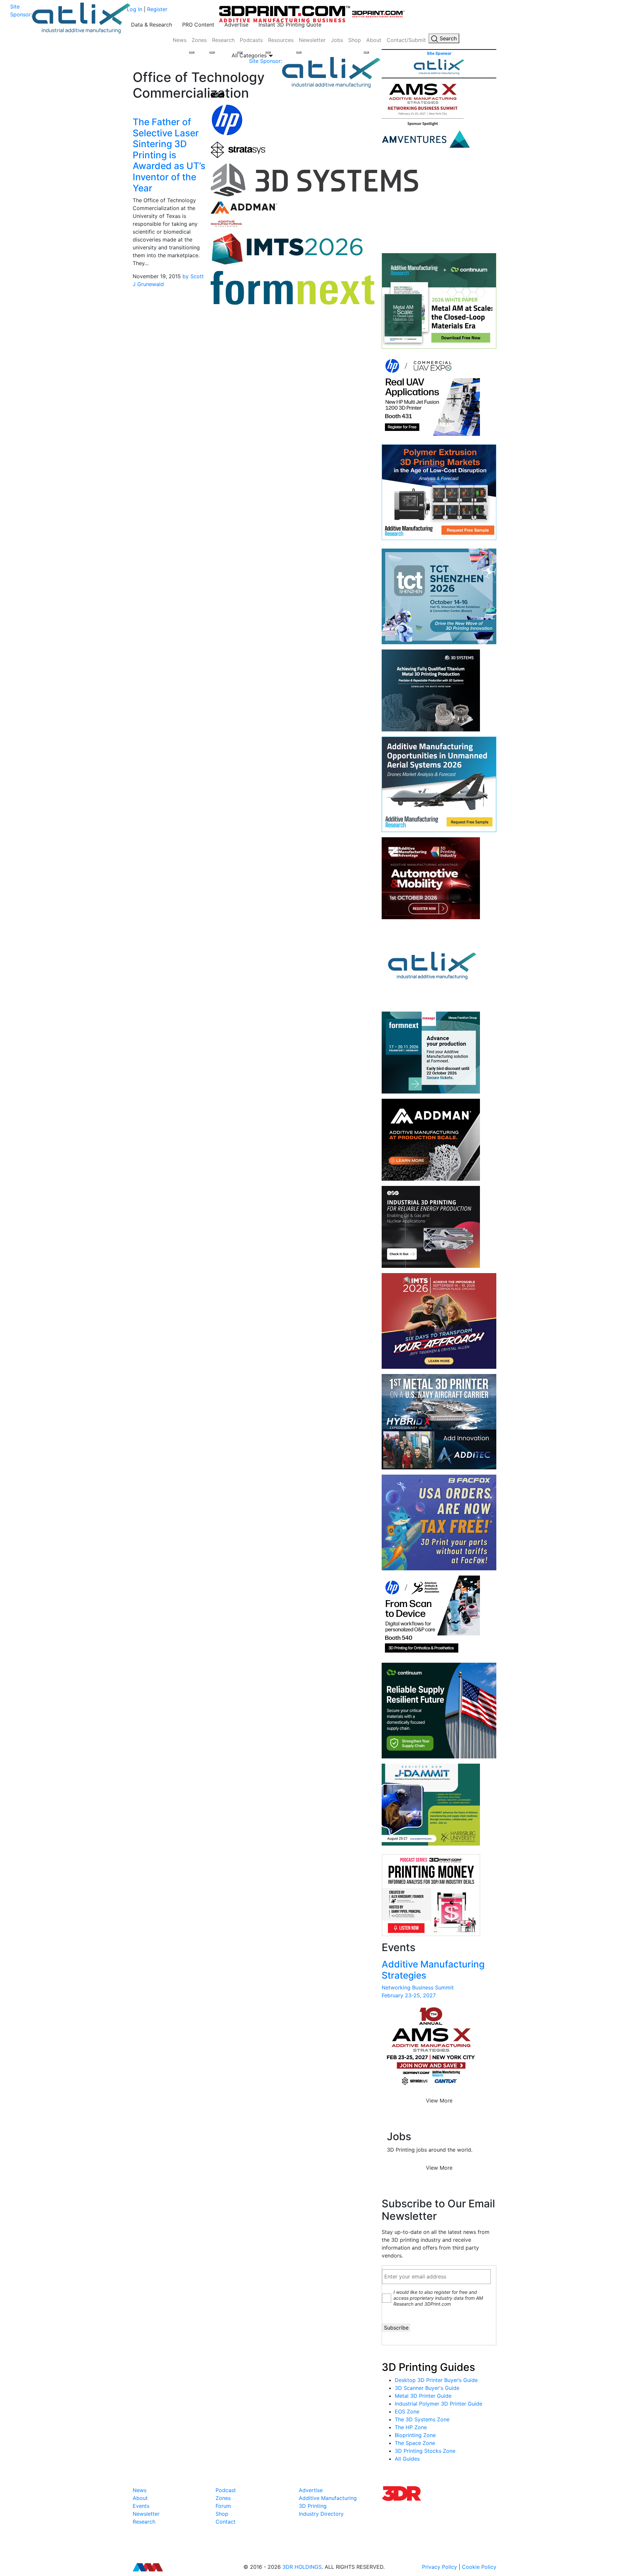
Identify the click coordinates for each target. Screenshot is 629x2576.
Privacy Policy (439, 2567)
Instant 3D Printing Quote (290, 25)
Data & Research (152, 25)
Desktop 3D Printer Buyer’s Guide (436, 2380)
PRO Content (198, 25)
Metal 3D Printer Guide (423, 2396)
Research (223, 40)
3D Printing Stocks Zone (425, 2451)
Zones (199, 40)
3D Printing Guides (428, 2367)
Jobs (337, 40)
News (180, 40)
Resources (281, 40)
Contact (226, 2522)
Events (141, 2506)
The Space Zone (415, 2443)
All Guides (407, 2459)
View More (439, 2101)
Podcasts (251, 40)
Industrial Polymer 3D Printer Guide (438, 2404)
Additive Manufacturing (328, 2498)
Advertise (236, 25)
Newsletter (312, 40)
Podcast (226, 2490)
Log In (134, 9)
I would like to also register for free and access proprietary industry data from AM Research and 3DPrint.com (438, 2298)
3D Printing (313, 2506)
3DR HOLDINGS (302, 2567)
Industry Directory (321, 2514)
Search (447, 38)
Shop (355, 40)
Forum (223, 2506)
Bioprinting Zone (415, 2435)
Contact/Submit (406, 40)
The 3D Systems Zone (422, 2419)
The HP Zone (411, 2427)
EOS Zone (407, 2411)
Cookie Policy (479, 2567)
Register (157, 9)
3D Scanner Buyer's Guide (427, 2388)
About (374, 40)
